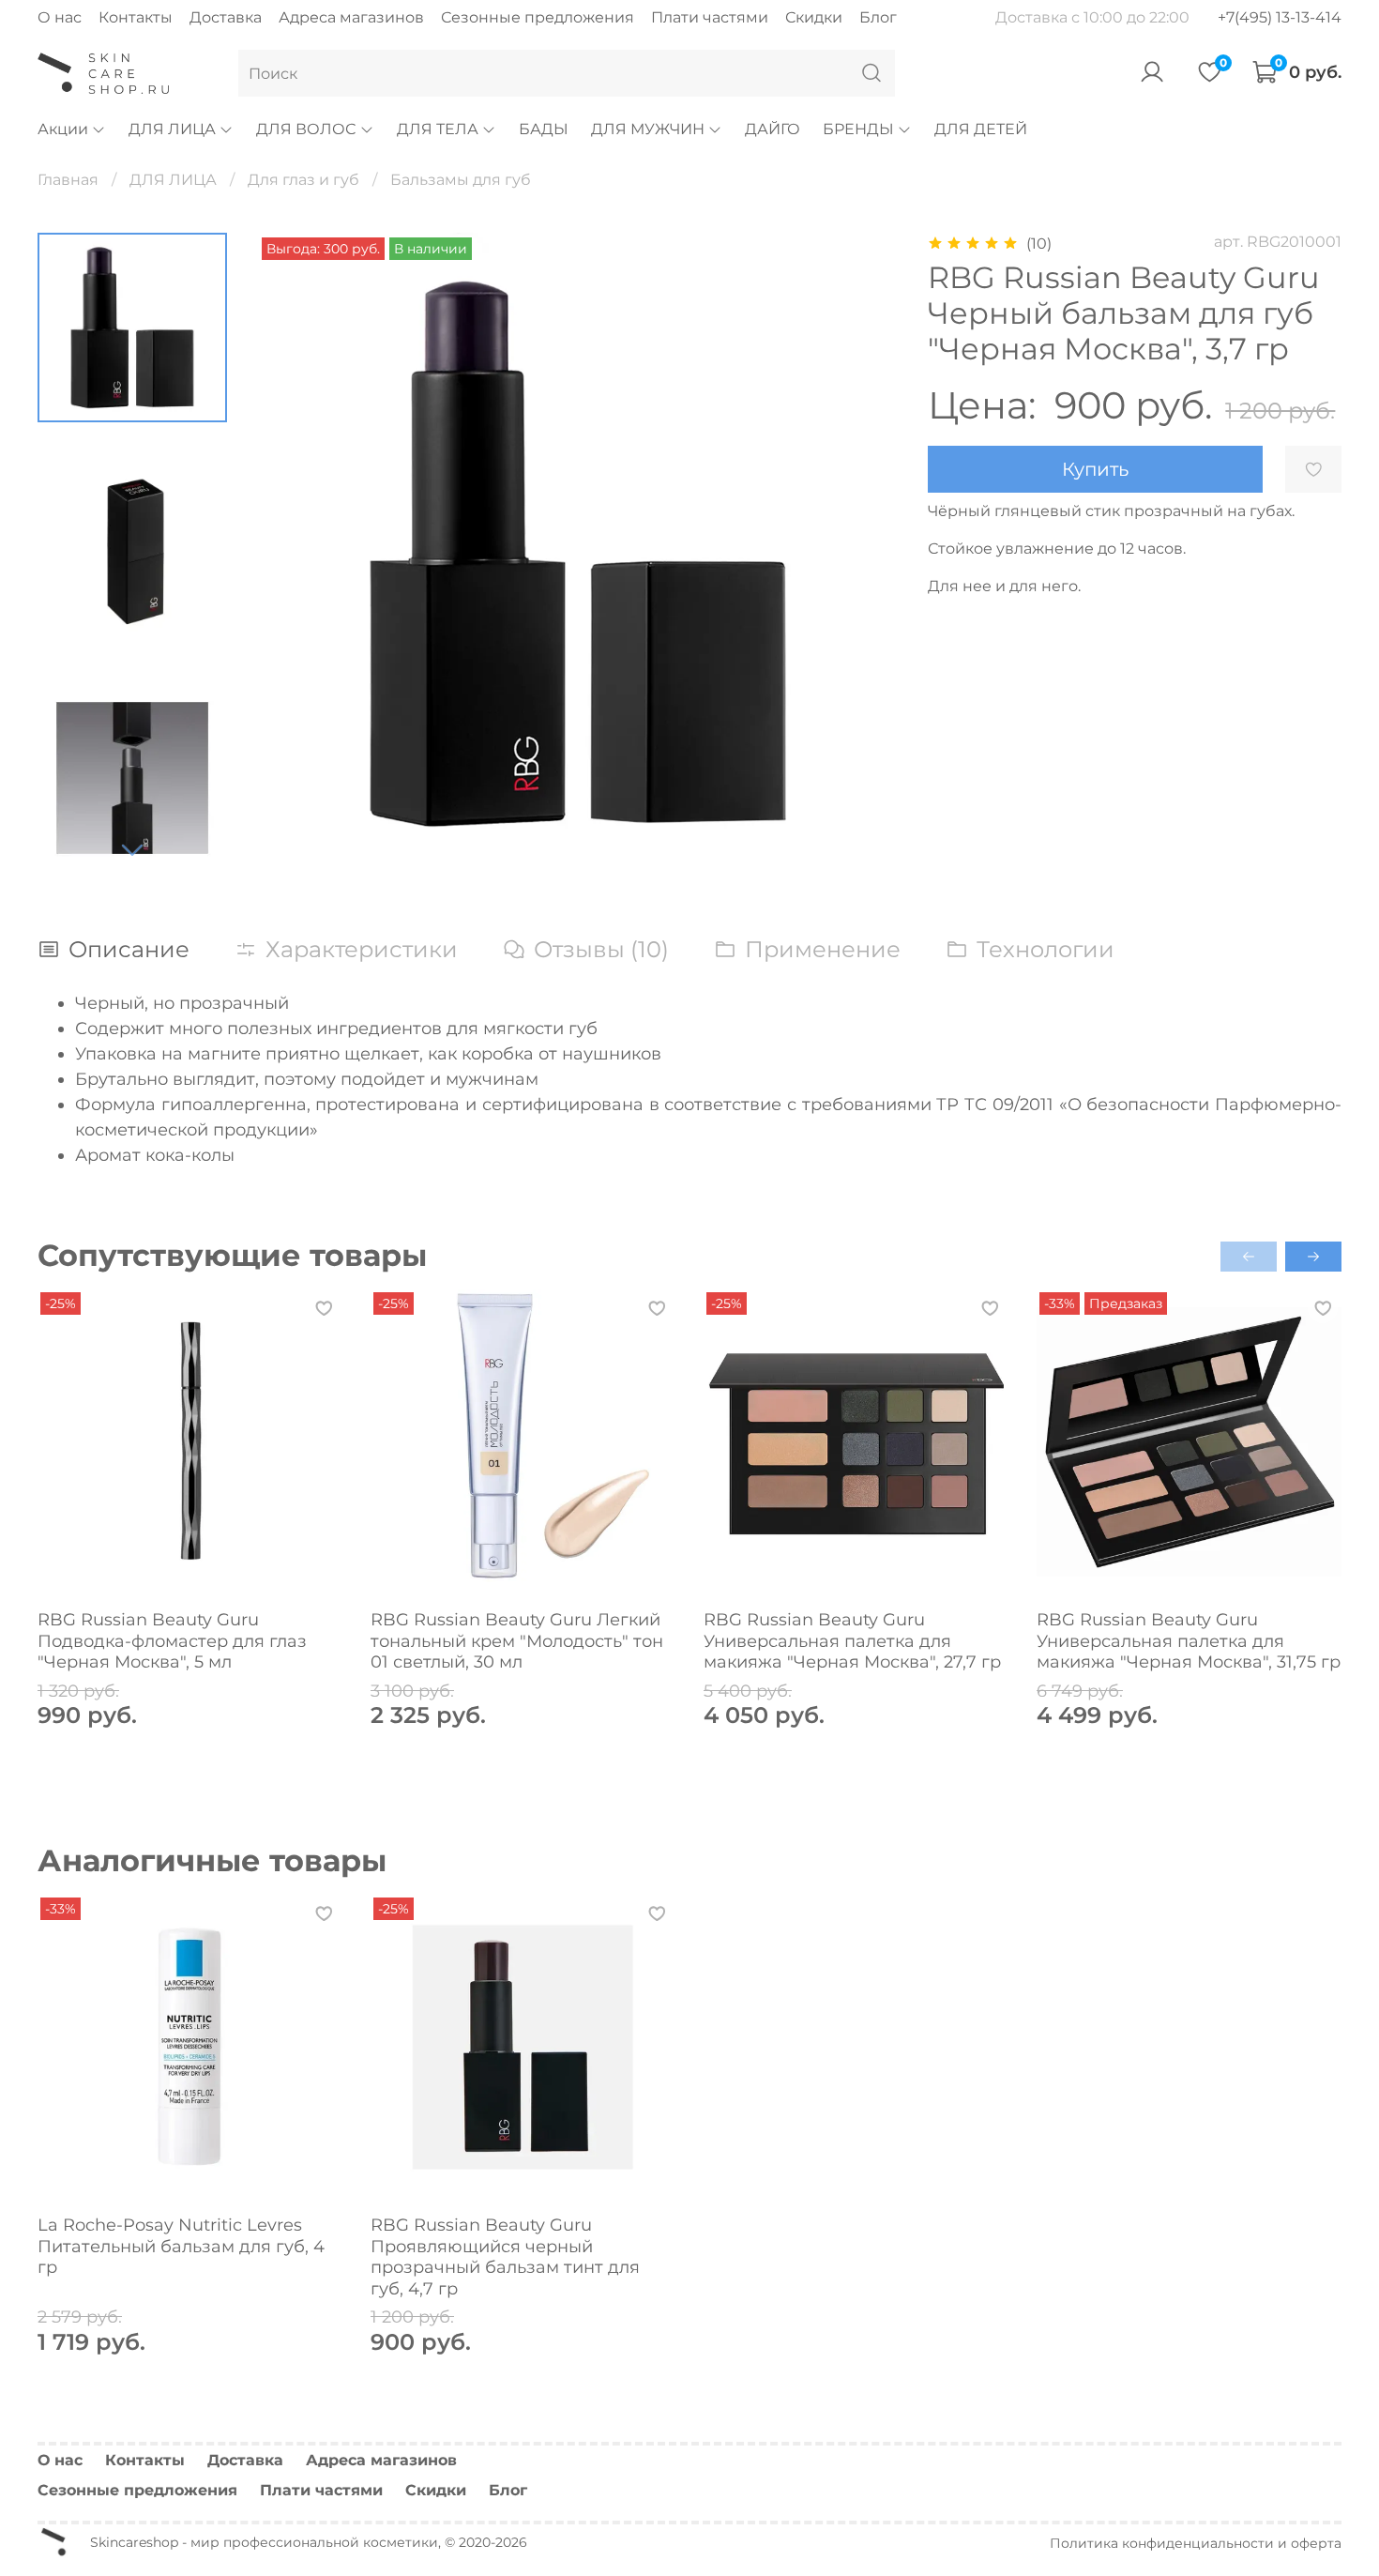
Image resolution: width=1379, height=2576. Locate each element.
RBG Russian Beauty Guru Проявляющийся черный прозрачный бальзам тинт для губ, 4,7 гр (505, 2257)
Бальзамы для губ (461, 180)
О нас (60, 17)
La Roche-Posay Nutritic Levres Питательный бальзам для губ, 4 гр (181, 2246)
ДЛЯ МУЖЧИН (648, 129)
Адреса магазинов (351, 17)
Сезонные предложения (538, 17)
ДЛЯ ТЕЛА (438, 129)
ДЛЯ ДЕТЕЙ (981, 129)
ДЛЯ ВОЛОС (306, 129)
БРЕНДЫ (858, 129)
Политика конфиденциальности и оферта (1196, 2543)
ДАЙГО (773, 129)
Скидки (814, 17)
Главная (68, 180)
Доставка (226, 17)
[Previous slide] (295, 553)
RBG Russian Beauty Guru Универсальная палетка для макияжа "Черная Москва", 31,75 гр (1189, 1641)
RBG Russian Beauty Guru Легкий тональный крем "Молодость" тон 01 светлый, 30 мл (517, 1641)
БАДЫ (544, 129)
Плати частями (710, 17)
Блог (878, 17)
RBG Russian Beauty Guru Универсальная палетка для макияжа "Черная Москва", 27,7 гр (852, 1641)
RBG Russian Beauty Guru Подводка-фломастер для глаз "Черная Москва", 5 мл (172, 1641)
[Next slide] (132, 849)
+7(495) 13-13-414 (1280, 17)
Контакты (136, 17)
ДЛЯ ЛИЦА (172, 129)
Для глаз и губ (303, 180)
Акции (63, 129)
